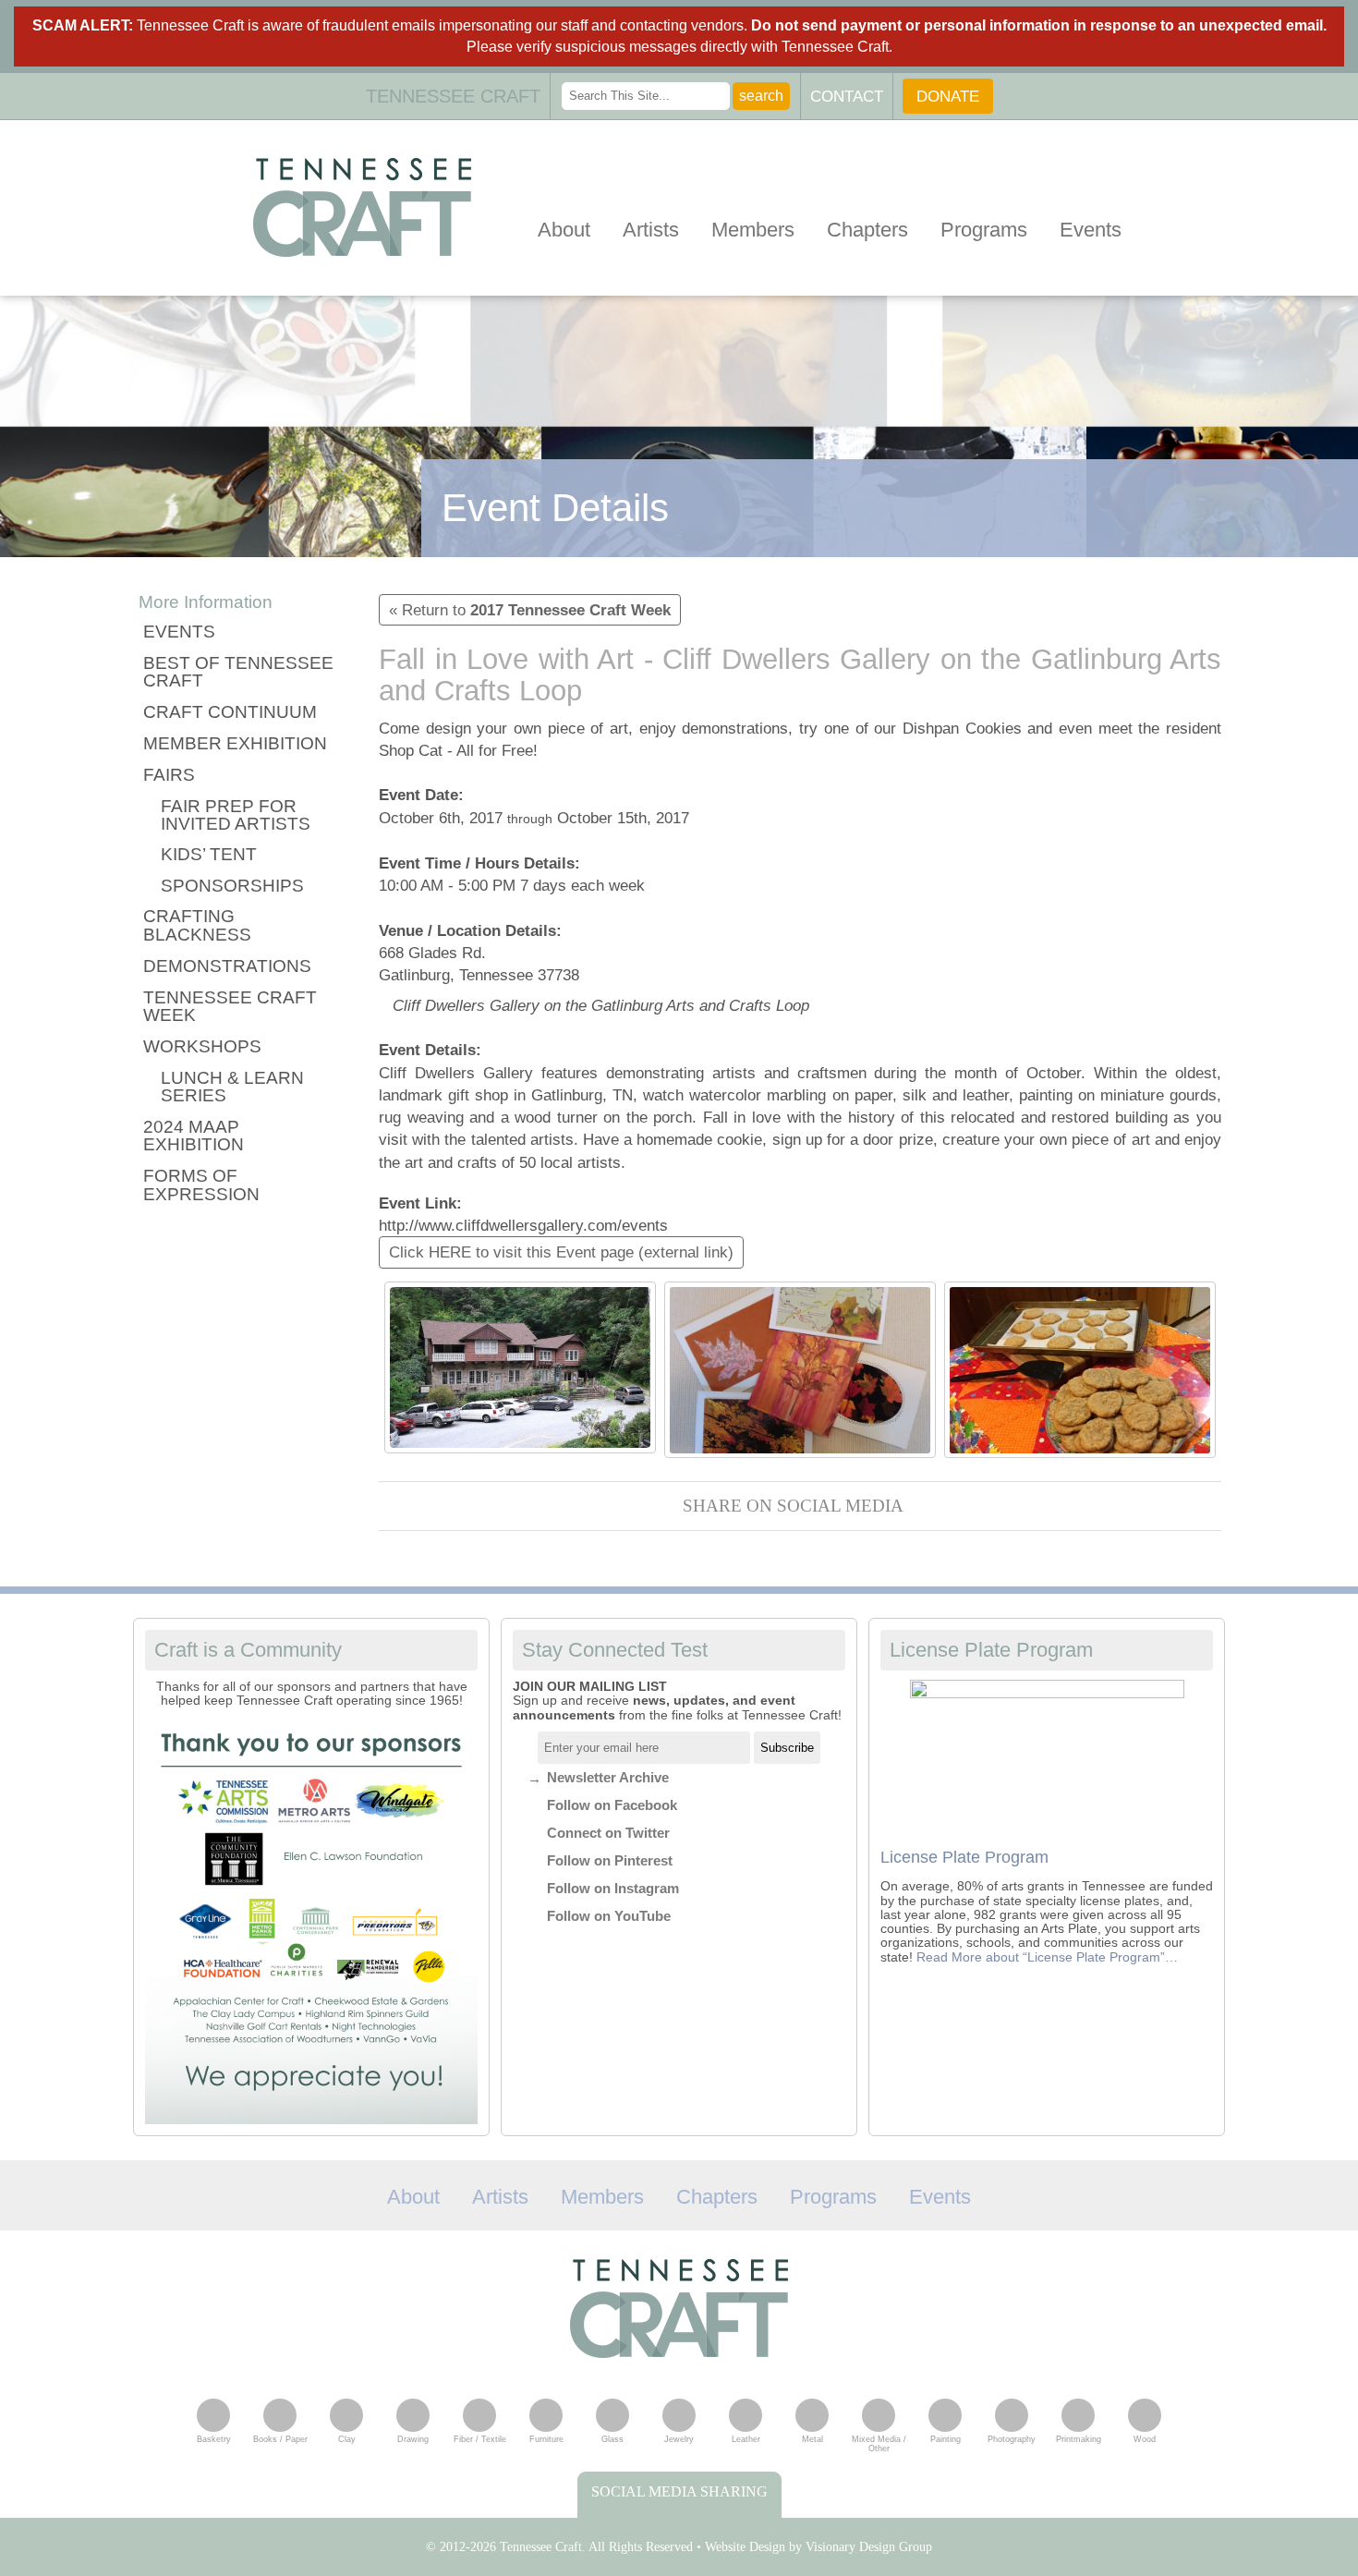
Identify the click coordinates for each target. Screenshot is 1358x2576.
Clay (347, 2439)
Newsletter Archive (608, 1777)
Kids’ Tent (209, 854)
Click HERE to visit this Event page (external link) (561, 1252)
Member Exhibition (235, 743)
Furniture (546, 2439)
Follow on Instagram (613, 1888)
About (564, 230)
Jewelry (679, 2439)
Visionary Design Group (869, 2547)
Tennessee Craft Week (230, 1007)
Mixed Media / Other (879, 2444)
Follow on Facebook (612, 1805)
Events (1091, 230)
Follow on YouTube (609, 1916)
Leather (746, 2439)
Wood (1145, 2439)
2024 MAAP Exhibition (194, 1136)
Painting (946, 2439)
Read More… (1047, 1957)
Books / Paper (280, 2439)
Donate (948, 96)
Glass (612, 2439)
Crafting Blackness (197, 925)
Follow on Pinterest (610, 1860)
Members (753, 230)
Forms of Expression (201, 1185)
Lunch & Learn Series (232, 1087)
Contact (847, 96)
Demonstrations (227, 966)
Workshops (202, 1046)
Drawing (413, 2439)
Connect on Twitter (608, 1833)
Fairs (169, 775)
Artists (651, 230)
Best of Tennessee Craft (238, 672)
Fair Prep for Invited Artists (236, 815)
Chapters (867, 230)
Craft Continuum (230, 712)
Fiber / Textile (480, 2439)
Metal (812, 2439)
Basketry (214, 2439)
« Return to (530, 610)
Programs (984, 230)
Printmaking (1079, 2439)
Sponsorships (232, 886)
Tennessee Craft (362, 208)
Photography (1012, 2439)
